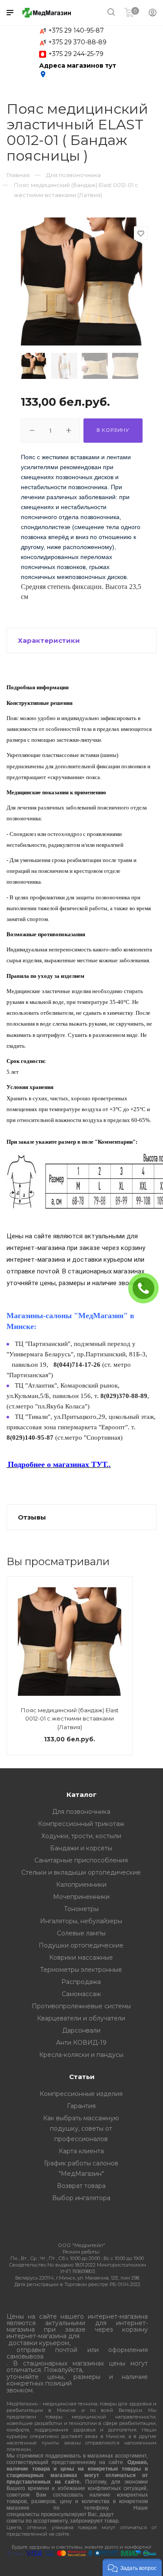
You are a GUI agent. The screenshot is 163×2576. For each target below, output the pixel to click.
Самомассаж (81, 1994)
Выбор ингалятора (81, 2198)
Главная (18, 175)
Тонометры (81, 1909)
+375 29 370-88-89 (77, 42)
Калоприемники (81, 1885)
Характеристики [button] (49, 640)
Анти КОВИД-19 (81, 2043)
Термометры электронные (81, 1970)
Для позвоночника (81, 1812)
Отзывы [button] (32, 1517)
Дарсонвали (81, 2030)
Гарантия (81, 2106)
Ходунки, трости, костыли (81, 1836)
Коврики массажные (81, 1957)
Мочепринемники (81, 1897)
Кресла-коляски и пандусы (81, 2055)
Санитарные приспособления (81, 1860)
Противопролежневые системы (81, 2006)
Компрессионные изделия (81, 2094)
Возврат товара (81, 2186)
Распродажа (81, 1982)
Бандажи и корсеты (81, 1848)
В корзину (113, 430)
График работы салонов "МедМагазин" (81, 2168)
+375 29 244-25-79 (76, 54)
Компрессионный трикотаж (81, 1824)
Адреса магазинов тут (78, 70)
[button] (132, 2567)
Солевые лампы (81, 1933)
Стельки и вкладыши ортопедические (81, 1872)
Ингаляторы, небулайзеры (81, 1921)
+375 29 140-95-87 (76, 30)
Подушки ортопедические (81, 1945)
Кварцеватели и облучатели (81, 2018)
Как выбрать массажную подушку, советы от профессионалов (81, 2129)
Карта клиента (81, 2151)
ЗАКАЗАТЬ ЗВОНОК (147, 1288)
